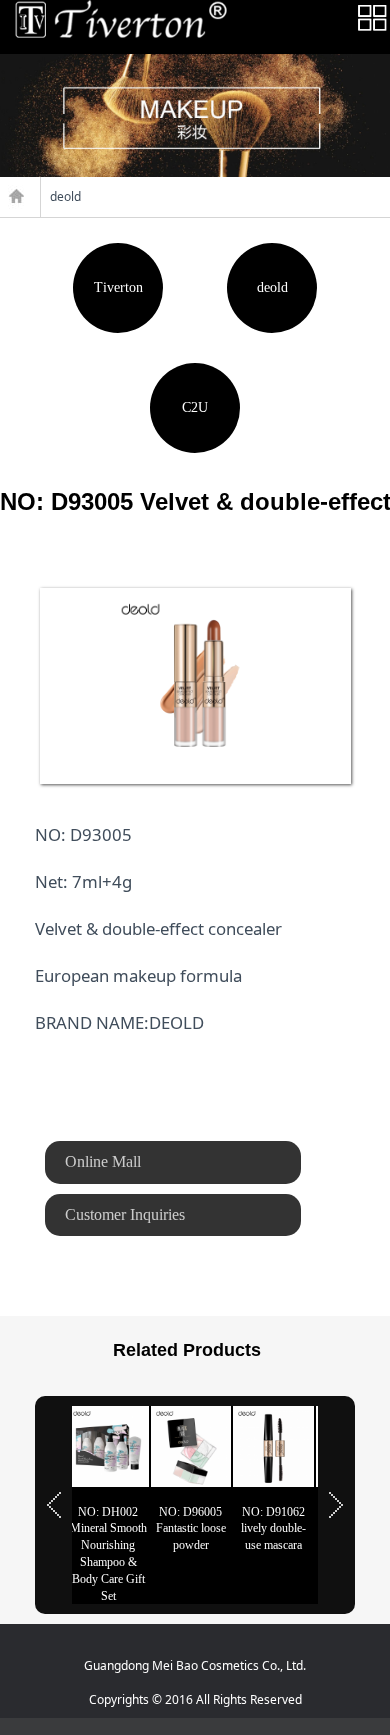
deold (272, 287)
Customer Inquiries (125, 1214)
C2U (195, 407)
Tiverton (118, 287)
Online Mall (103, 1161)
